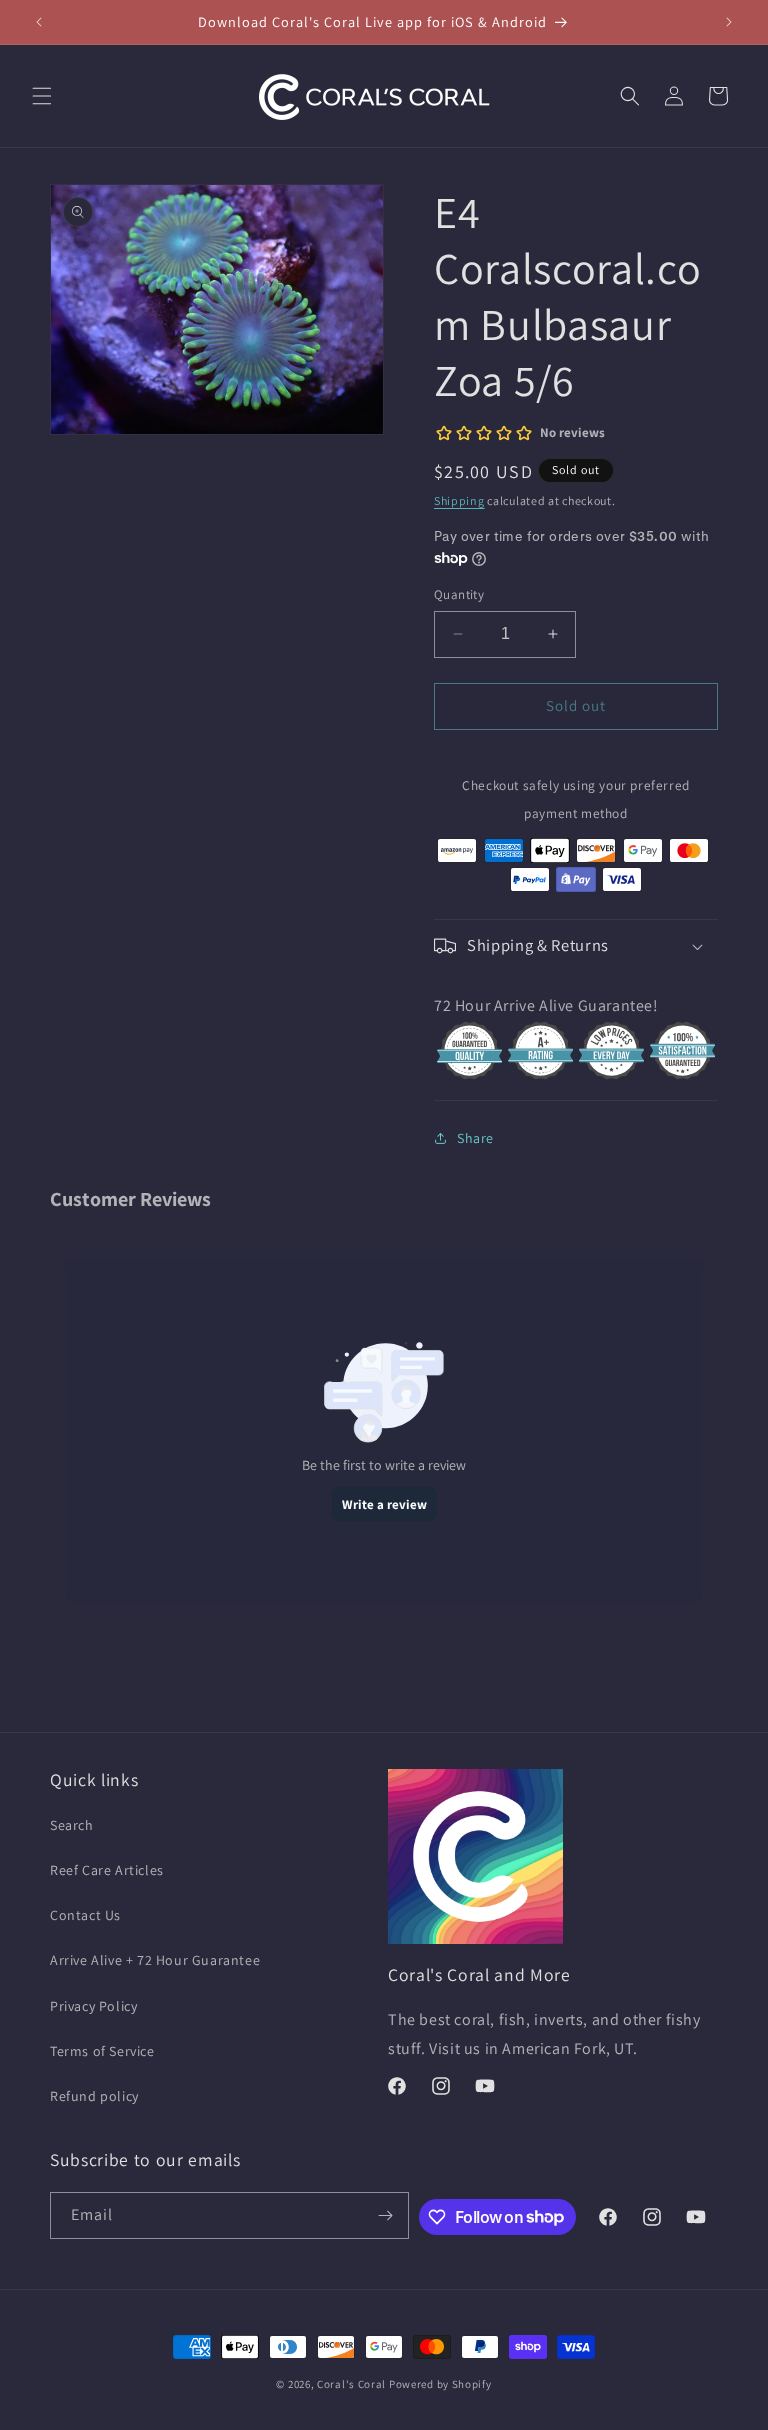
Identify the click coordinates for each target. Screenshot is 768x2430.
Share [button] (475, 1138)
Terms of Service (102, 2051)
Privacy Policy (93, 2006)
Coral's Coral (351, 2384)
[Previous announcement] (39, 22)
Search (72, 1825)
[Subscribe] (386, 2215)
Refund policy (94, 2096)
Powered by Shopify (440, 2384)
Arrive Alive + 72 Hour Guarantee (155, 1960)
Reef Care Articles (107, 1870)
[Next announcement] (729, 22)
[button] (42, 96)
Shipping (459, 500)
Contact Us (85, 1915)
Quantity (459, 594)
